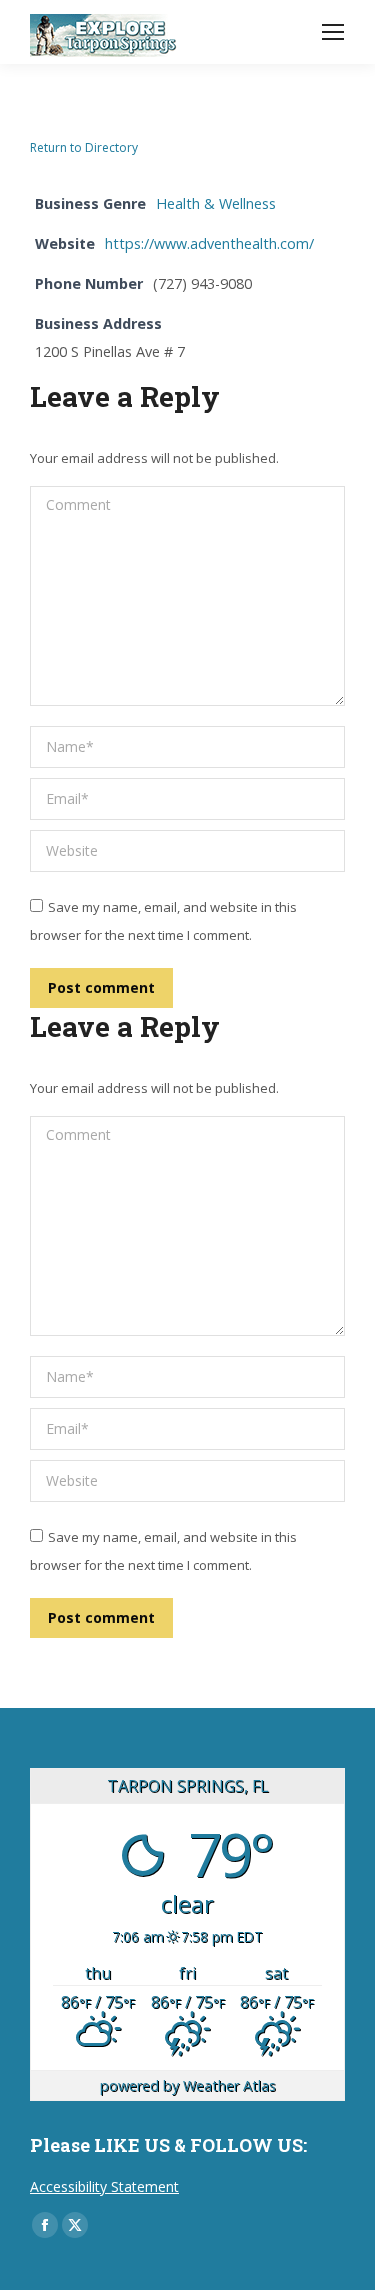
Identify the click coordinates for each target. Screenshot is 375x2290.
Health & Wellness (216, 203)
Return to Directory (84, 147)
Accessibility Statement (104, 2186)
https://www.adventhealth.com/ (209, 243)
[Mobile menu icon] (333, 32)
